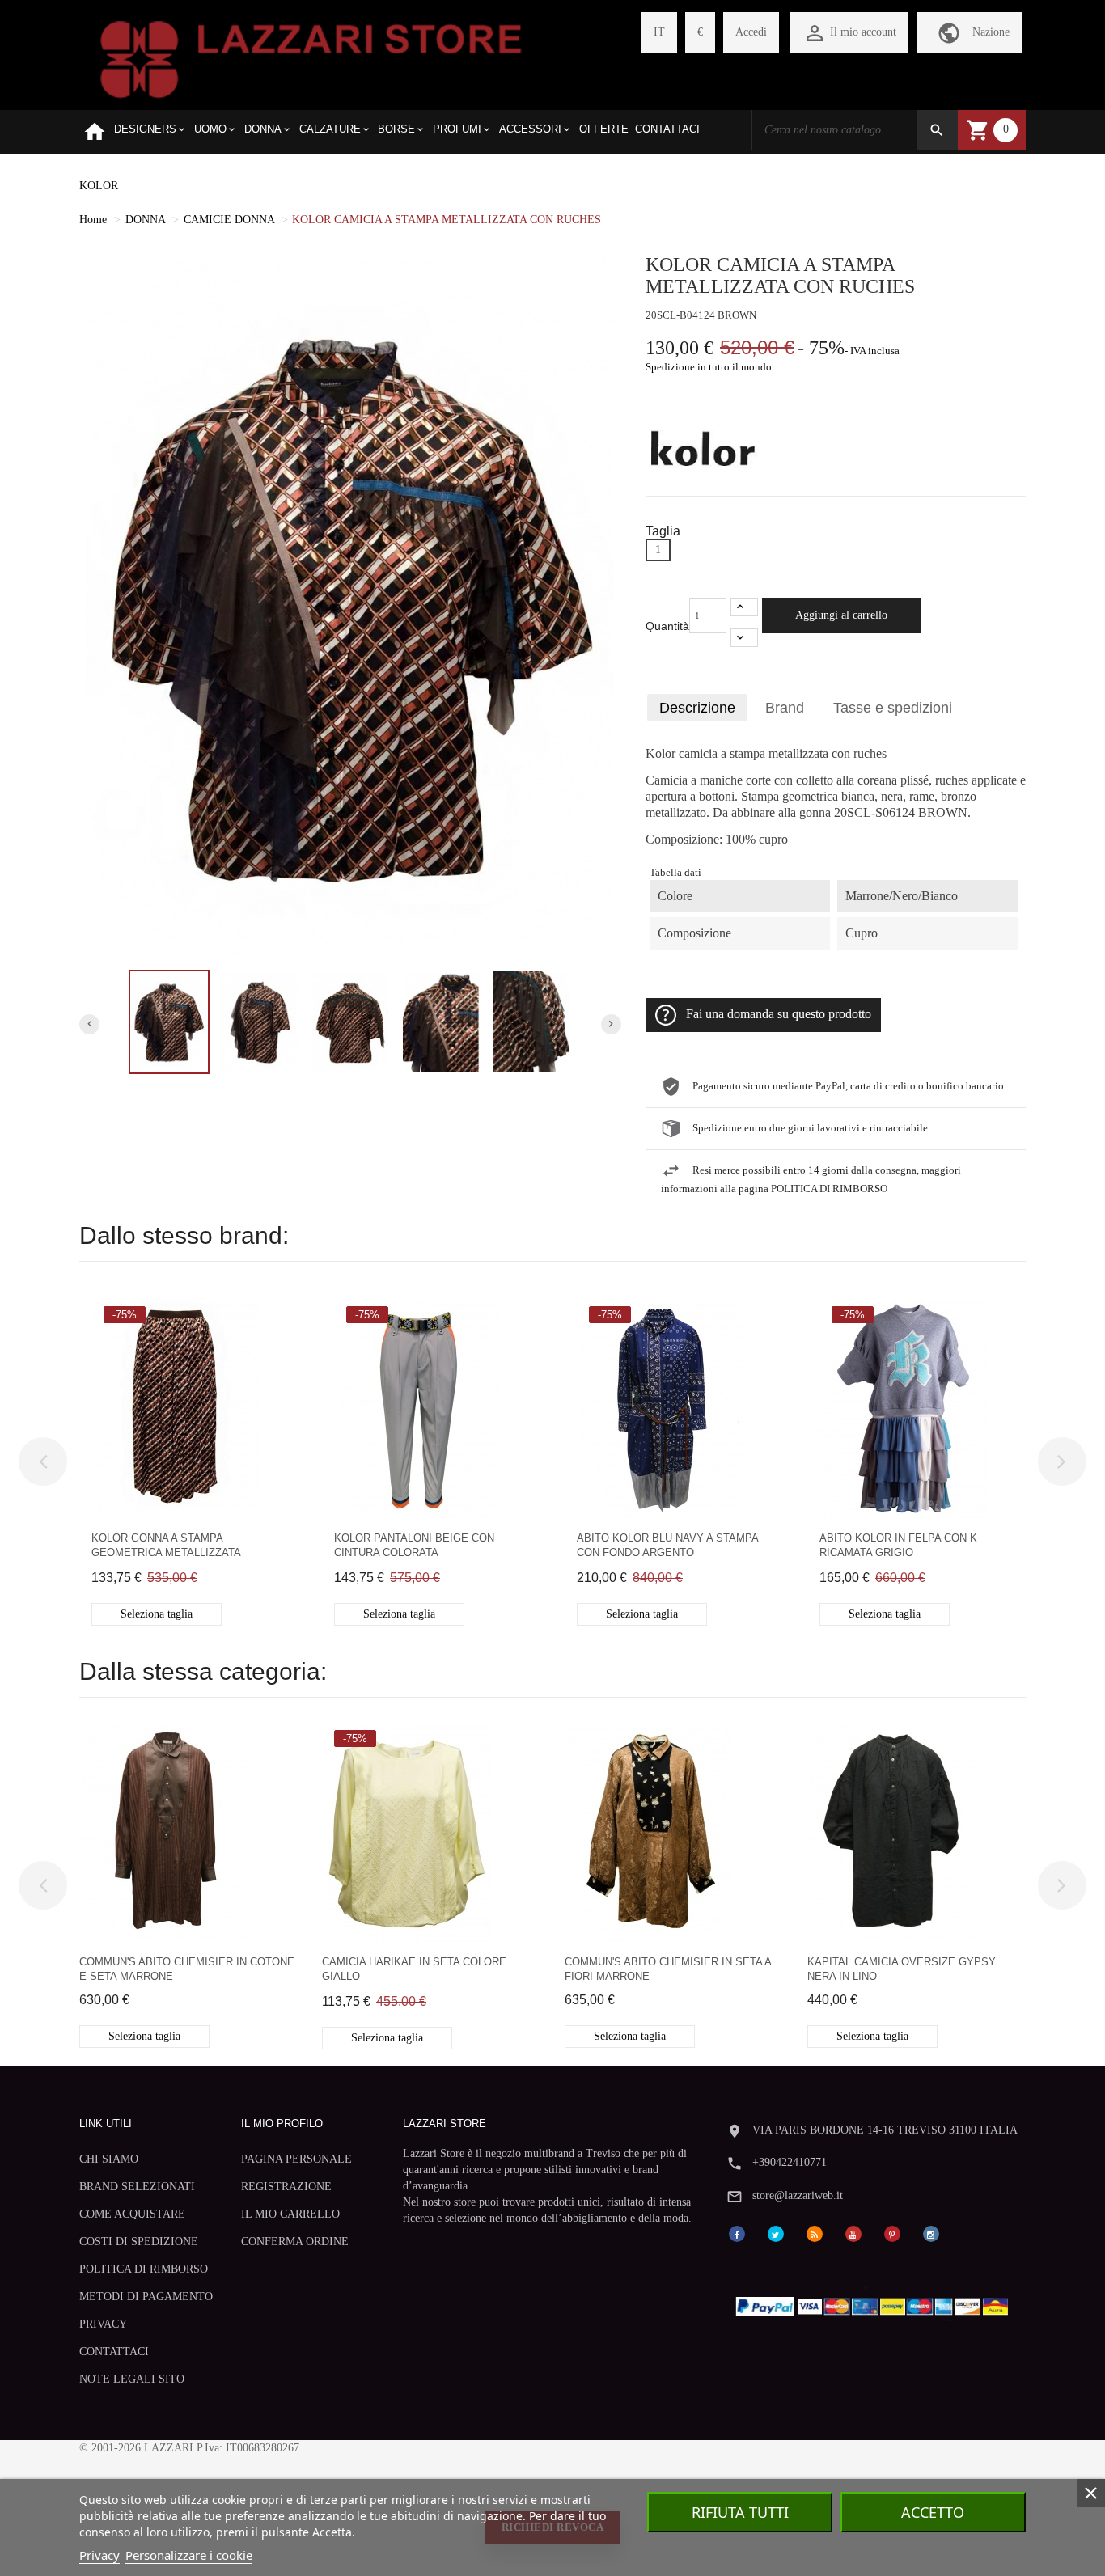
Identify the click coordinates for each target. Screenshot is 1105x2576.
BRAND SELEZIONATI (137, 2187)
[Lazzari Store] (311, 58)
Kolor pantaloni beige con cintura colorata (414, 1545)
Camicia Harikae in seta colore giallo (414, 1969)
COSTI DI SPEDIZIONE (139, 2242)
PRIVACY (103, 2324)
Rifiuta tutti (740, 2512)
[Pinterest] (892, 2233)
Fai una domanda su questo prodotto (779, 1014)
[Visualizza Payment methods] (876, 2303)
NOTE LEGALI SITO (132, 2379)
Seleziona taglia (157, 1614)
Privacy (99, 2555)
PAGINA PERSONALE (296, 2159)
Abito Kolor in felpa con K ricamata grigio (898, 1545)
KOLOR (99, 186)
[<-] (43, 1461)
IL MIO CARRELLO (290, 2214)
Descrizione (697, 708)
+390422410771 (790, 2162)
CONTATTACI (114, 2352)
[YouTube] (853, 2233)
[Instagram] (931, 2233)
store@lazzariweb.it (798, 2195)
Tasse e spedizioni (893, 708)
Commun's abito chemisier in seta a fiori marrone (668, 1969)
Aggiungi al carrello (841, 615)
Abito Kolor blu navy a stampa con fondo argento (667, 1545)
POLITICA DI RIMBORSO (144, 2269)
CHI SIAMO (109, 2159)
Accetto (933, 2512)
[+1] (744, 607)
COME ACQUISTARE (132, 2214)
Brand (785, 708)
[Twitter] (776, 2233)
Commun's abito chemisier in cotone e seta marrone (187, 1969)
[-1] (744, 638)
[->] (1062, 1461)
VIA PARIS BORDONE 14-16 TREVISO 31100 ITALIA (885, 2130)
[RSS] (815, 2233)
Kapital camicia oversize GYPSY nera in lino (902, 1969)
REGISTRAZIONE (286, 2187)
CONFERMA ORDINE (295, 2242)
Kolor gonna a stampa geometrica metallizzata (166, 1545)
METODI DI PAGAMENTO (146, 2297)
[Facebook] (737, 2233)
